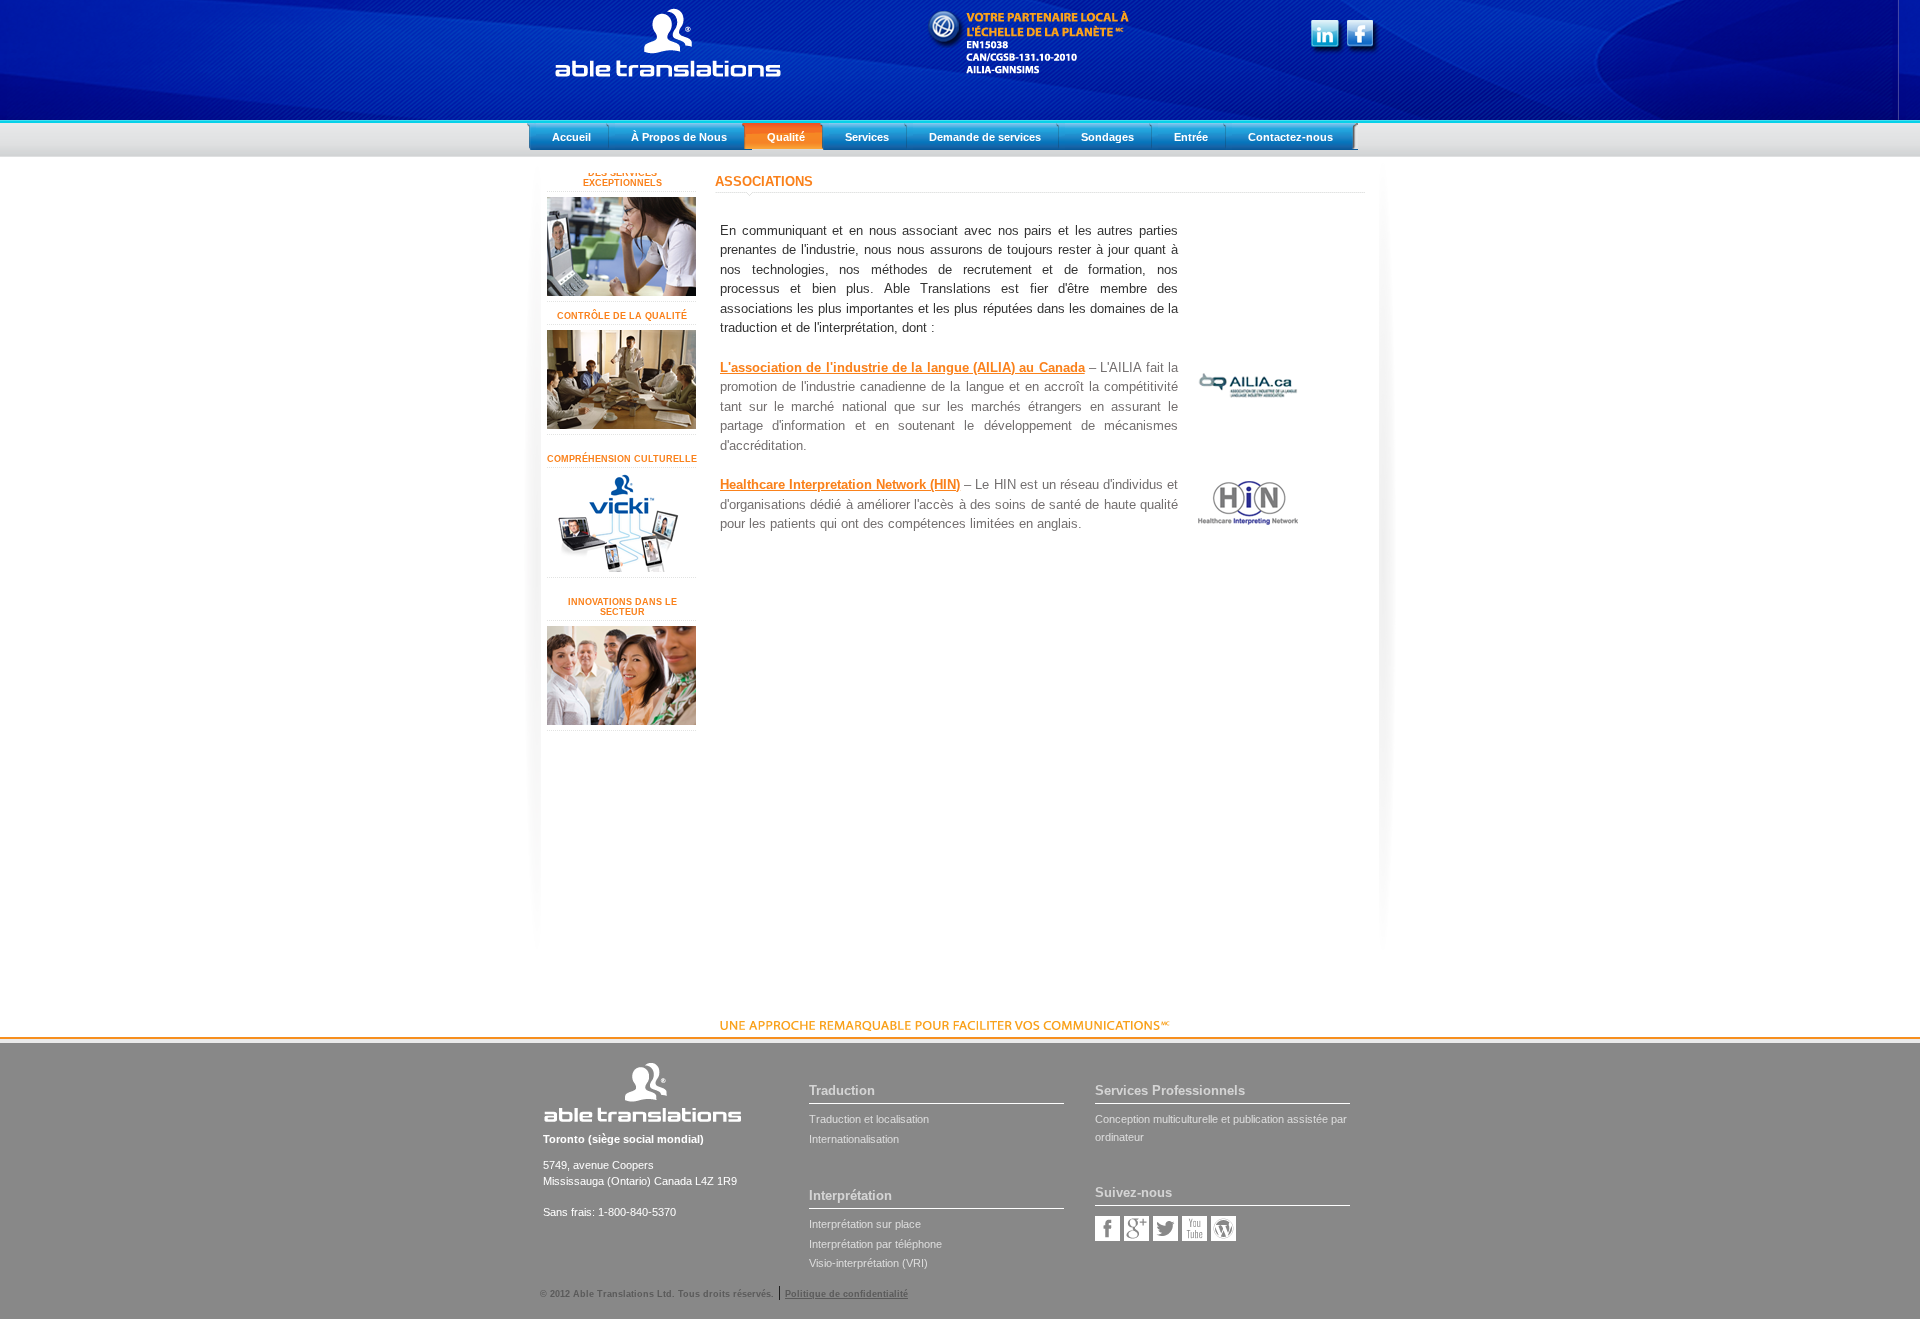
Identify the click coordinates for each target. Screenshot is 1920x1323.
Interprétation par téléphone (875, 1244)
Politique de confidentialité (846, 1294)
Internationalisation (854, 1139)
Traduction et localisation (869, 1119)
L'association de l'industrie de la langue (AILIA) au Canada (902, 367)
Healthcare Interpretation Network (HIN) (840, 484)
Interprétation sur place (865, 1224)
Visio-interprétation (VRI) (868, 1263)
